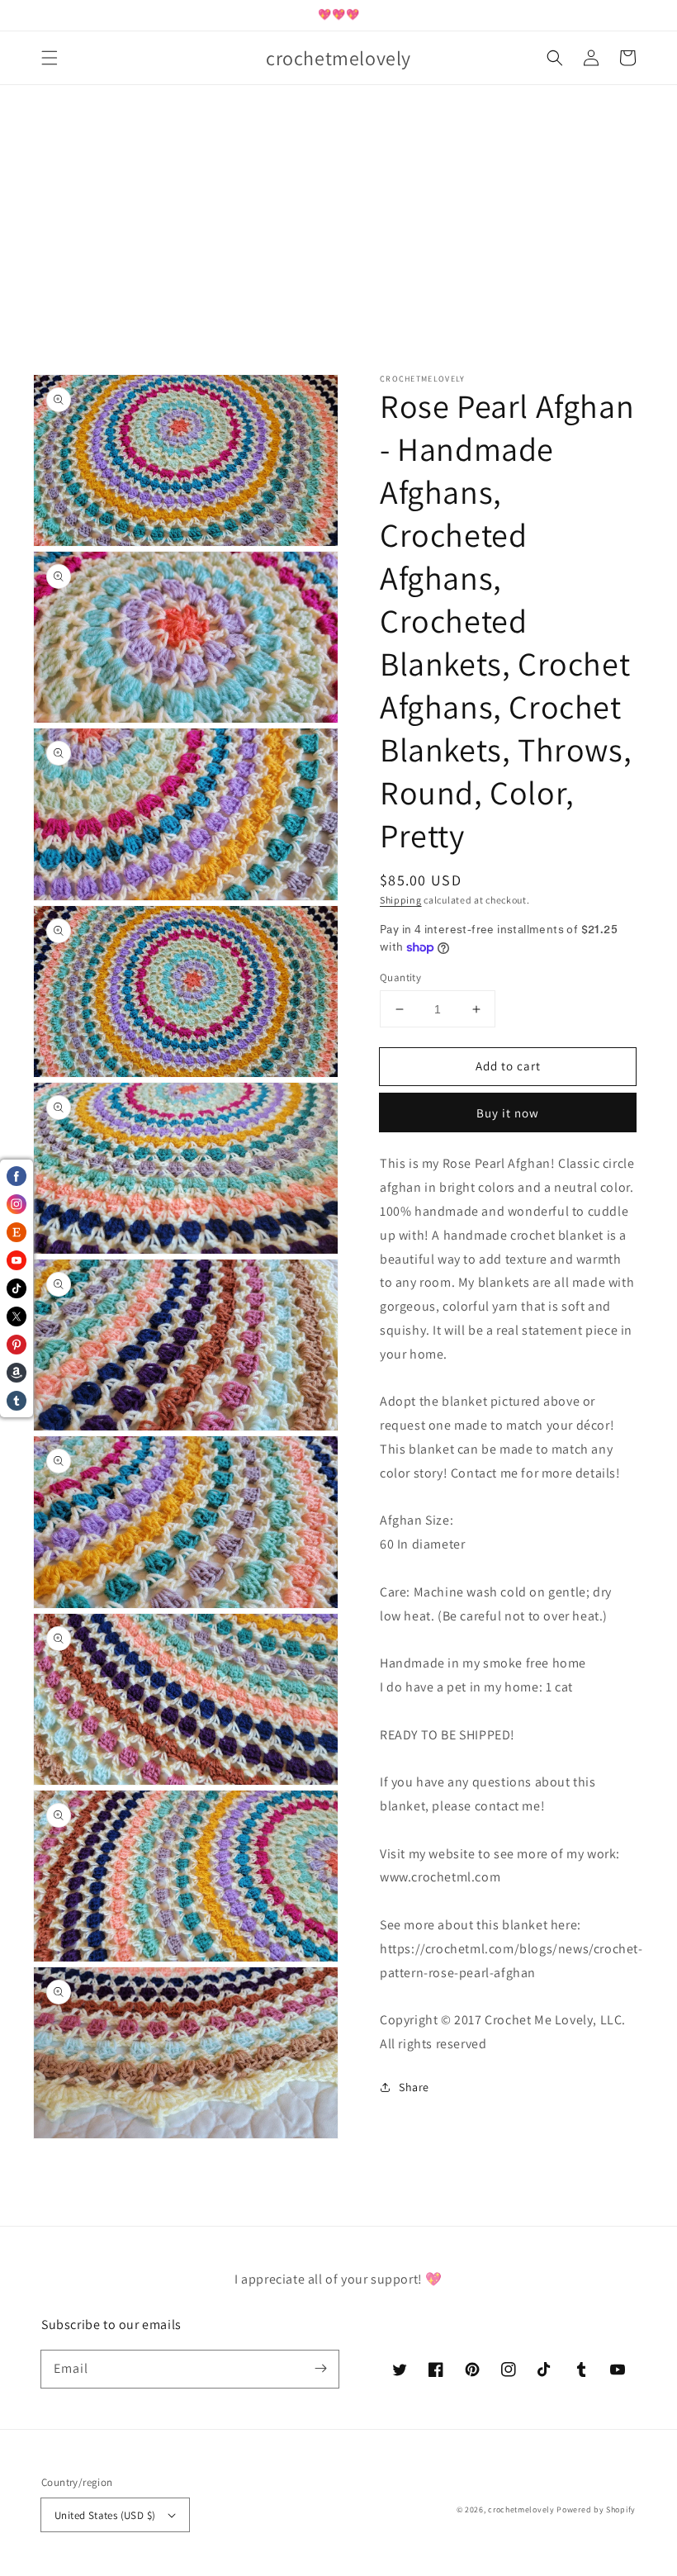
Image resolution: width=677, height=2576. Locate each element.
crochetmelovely (521, 2510)
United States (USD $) (105, 2515)
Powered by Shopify (596, 2510)
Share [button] (414, 2087)
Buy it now (508, 1113)
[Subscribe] (320, 2369)
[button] (50, 58)
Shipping (401, 900)
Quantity (400, 977)
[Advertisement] (338, 259)
